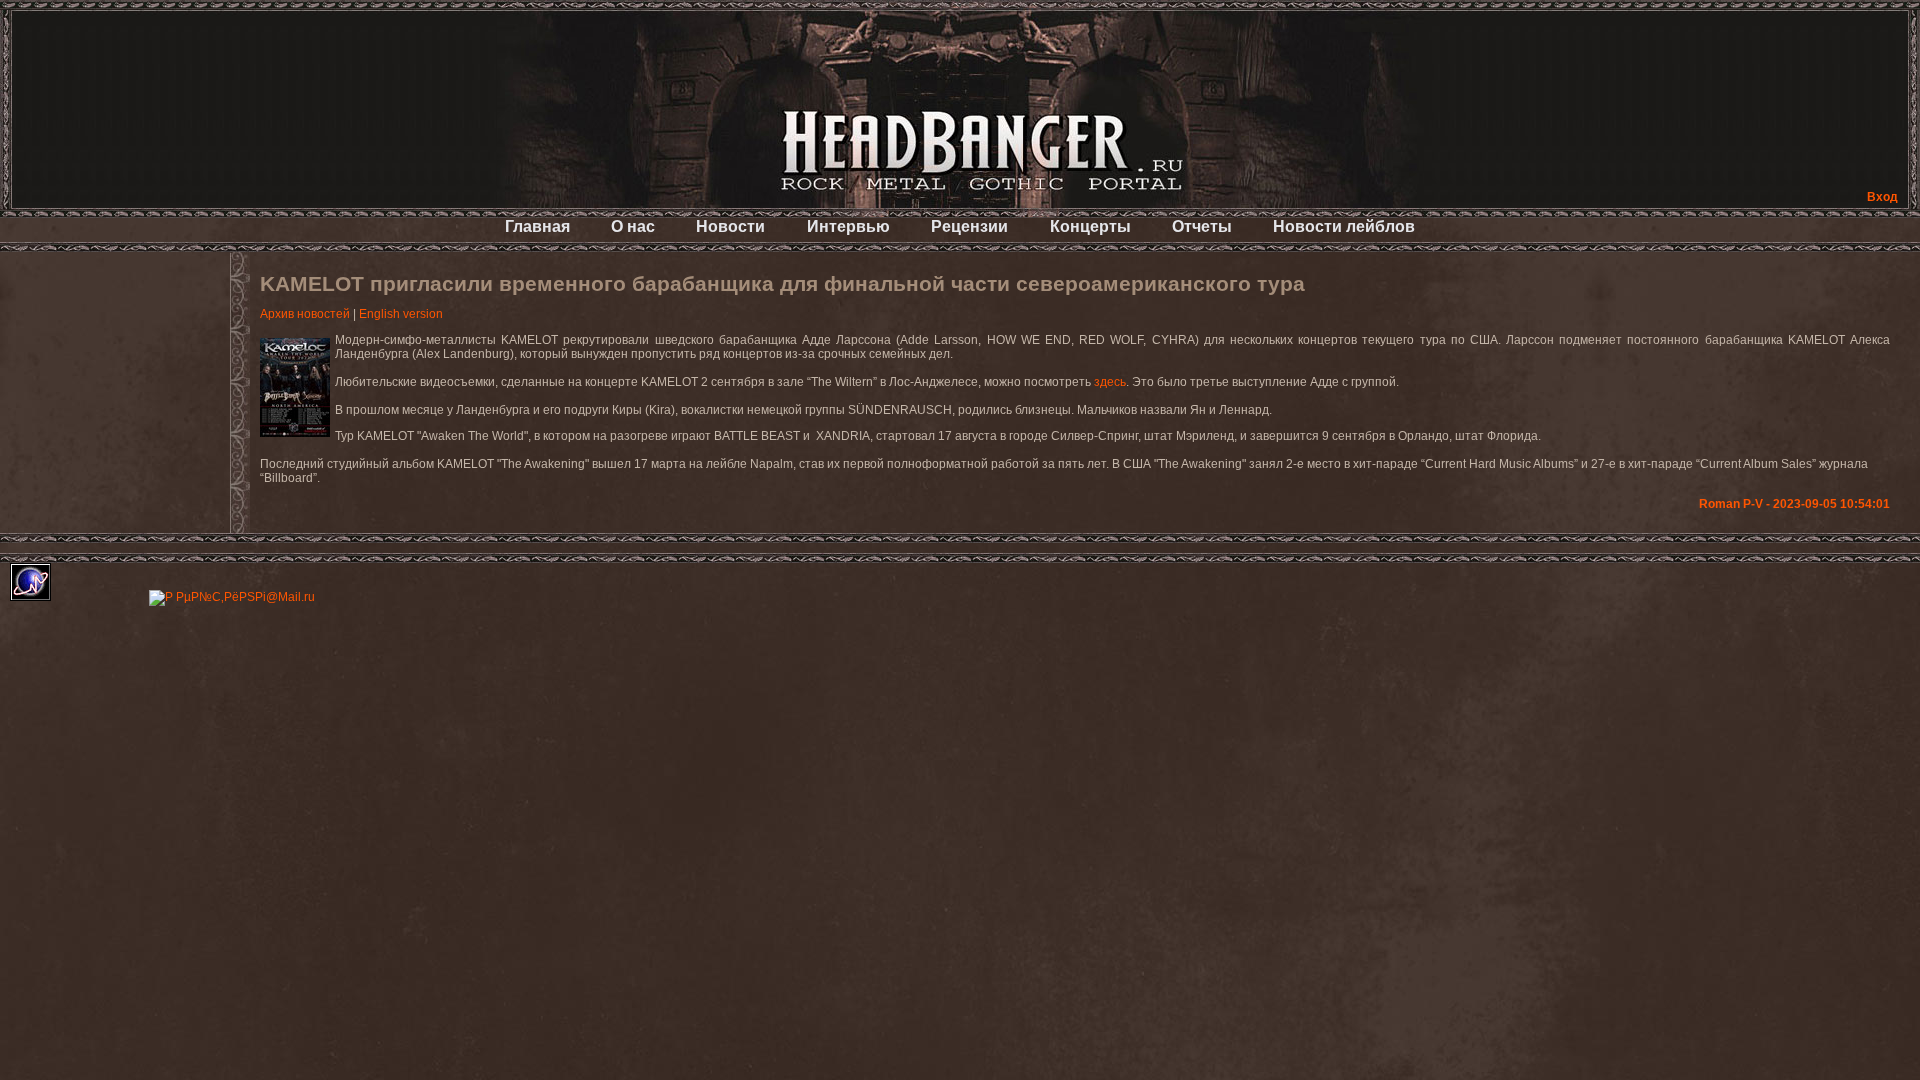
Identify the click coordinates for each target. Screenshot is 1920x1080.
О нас (633, 226)
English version (401, 314)
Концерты (1090, 226)
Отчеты (1202, 226)
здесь (1110, 382)
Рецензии (969, 226)
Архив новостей (305, 314)
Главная (537, 226)
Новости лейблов (1344, 226)
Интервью (848, 226)
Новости (730, 226)
